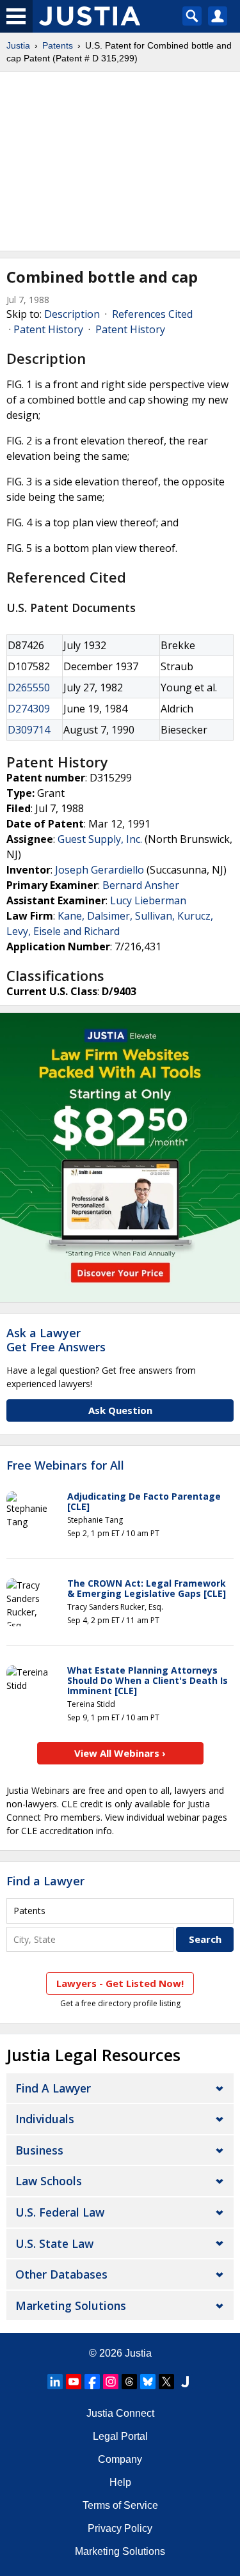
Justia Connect (120, 2413)
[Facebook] (92, 2382)
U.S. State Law (54, 2243)
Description (72, 314)
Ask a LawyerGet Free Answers (56, 1340)
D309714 (29, 730)
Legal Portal (120, 2436)
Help (120, 2482)
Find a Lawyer (45, 1881)
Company (120, 2459)
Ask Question (120, 1410)
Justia (18, 45)
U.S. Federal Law (60, 2212)
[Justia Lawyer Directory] (185, 2382)
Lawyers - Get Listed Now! (120, 1983)
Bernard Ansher (141, 885)
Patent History (48, 329)
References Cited (152, 314)
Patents (58, 45)
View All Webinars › (120, 1753)
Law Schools (49, 2181)
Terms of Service (120, 2505)
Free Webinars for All (65, 1466)
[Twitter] (166, 2382)
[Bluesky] (148, 2382)
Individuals (45, 2119)
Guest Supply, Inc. (100, 839)
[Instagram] (111, 2382)
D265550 (29, 687)
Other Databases (61, 2274)
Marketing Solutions (71, 2305)
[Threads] (129, 2382)
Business (39, 2150)
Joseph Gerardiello (100, 870)
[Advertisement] (120, 161)
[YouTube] (74, 2382)
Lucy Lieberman (148, 900)
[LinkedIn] (55, 2382)
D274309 (29, 709)
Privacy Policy (120, 2528)
